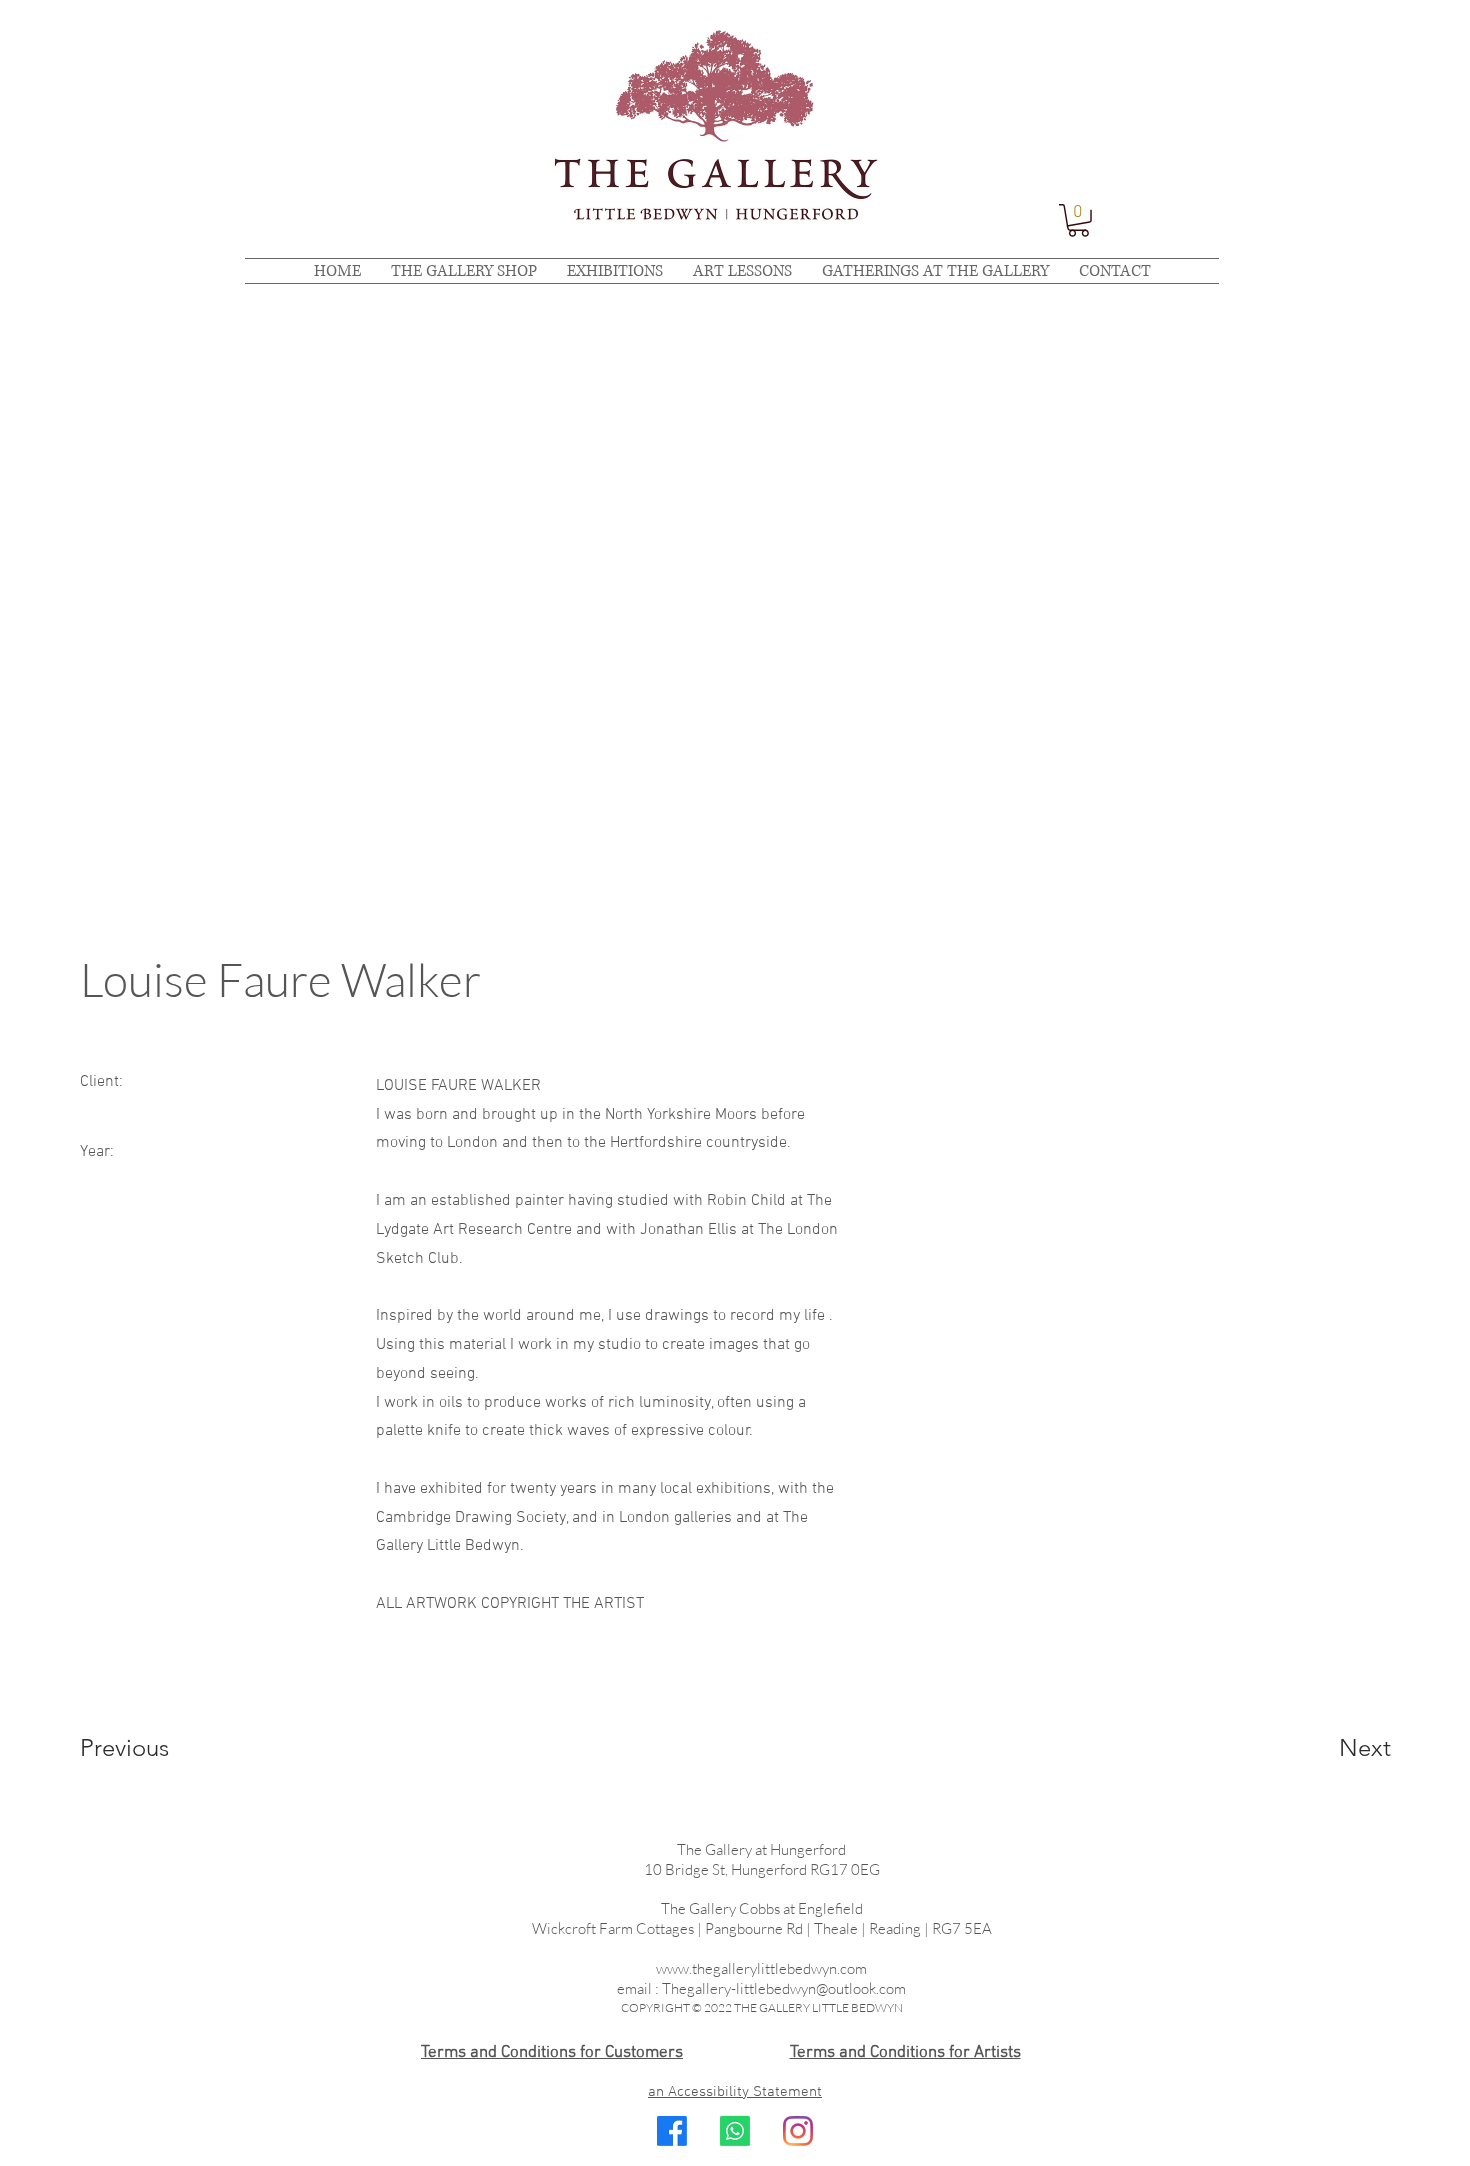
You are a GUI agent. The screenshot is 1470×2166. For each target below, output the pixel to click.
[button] (1078, 220)
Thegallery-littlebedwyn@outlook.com (784, 1988)
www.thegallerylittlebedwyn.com (761, 1968)
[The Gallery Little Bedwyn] (798, 2131)
